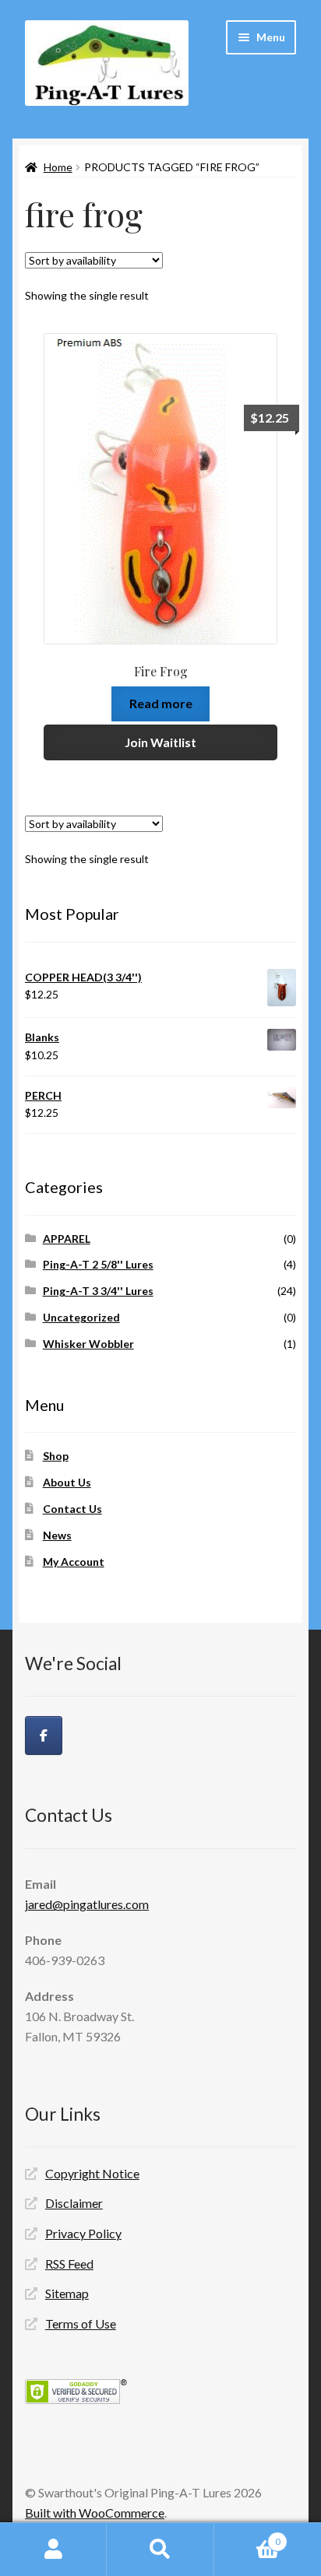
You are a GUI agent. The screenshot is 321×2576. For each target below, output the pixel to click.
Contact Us (72, 1509)
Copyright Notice (92, 2173)
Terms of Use (81, 2323)
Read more (161, 703)
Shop (56, 1456)
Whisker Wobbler (88, 1344)
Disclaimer (74, 2203)
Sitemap (67, 2293)
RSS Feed (69, 2264)
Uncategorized (81, 1317)
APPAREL (67, 1239)
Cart (247, 2536)
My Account (74, 1562)
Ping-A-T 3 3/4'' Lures (98, 1291)
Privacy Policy (83, 2233)
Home (58, 167)
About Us (67, 1482)
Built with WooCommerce (95, 2513)
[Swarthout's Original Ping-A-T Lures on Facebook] (44, 1735)
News (57, 1535)
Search (160, 2550)
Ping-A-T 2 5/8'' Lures (98, 1264)
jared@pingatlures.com (87, 1904)
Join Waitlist (160, 742)
